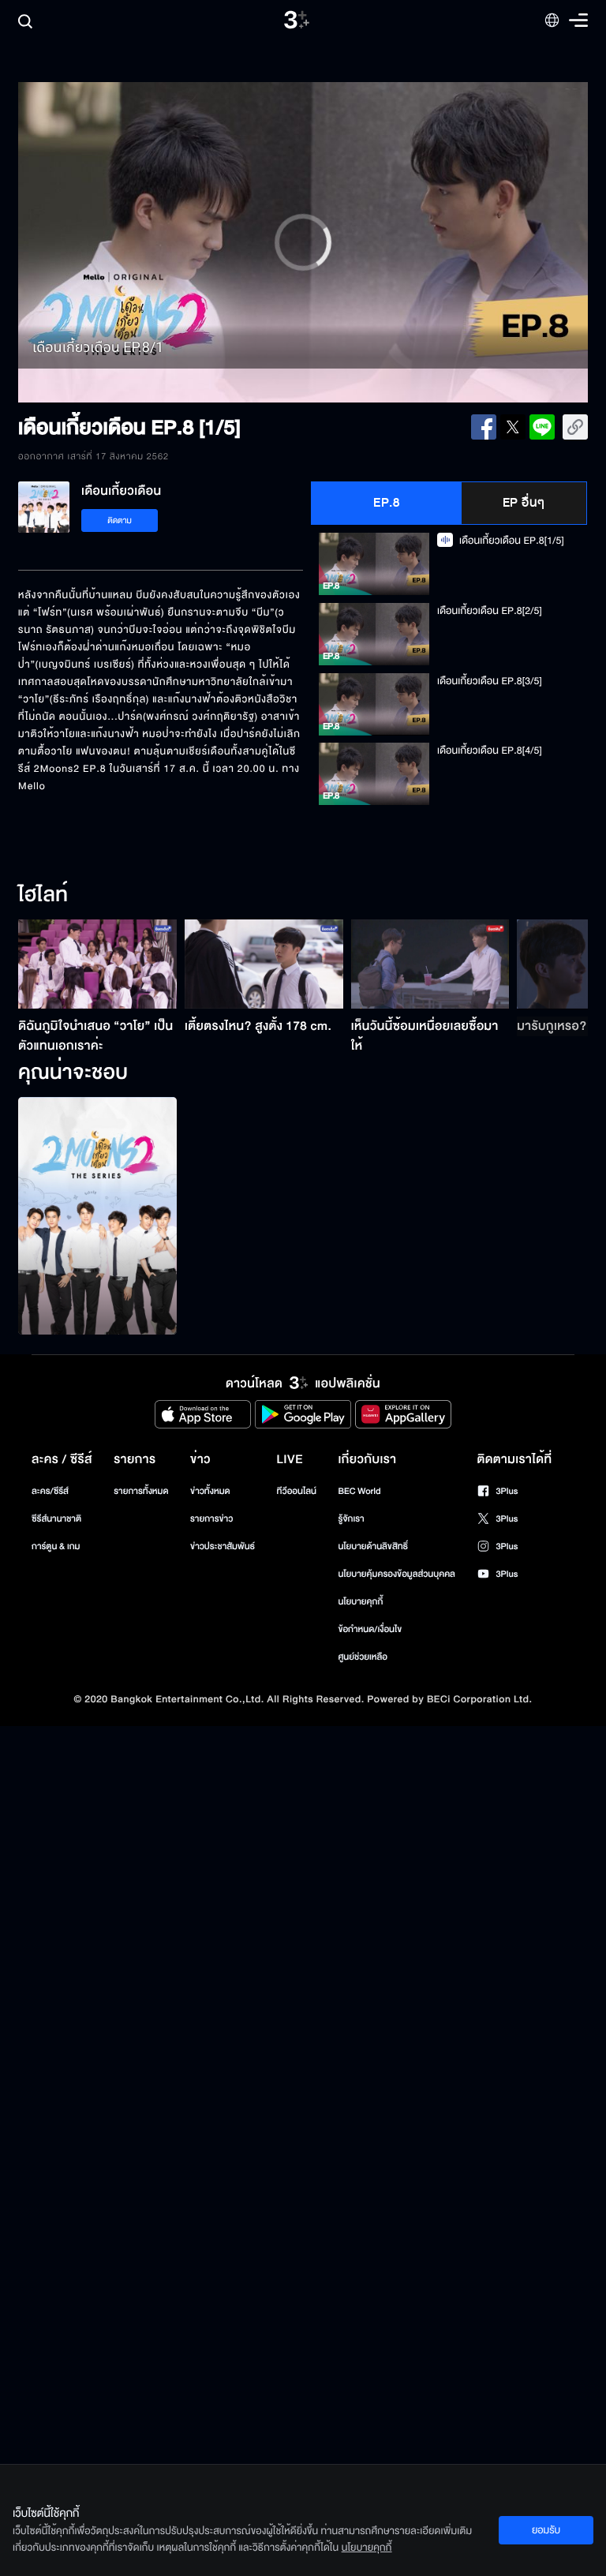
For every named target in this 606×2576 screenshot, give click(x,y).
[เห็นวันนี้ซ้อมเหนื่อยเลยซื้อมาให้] (430, 964)
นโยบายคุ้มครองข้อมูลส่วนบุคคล (397, 1574)
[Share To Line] (542, 427)
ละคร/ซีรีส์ (50, 1491)
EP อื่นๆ (524, 503)
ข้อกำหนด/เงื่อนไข (370, 1629)
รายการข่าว (211, 1519)
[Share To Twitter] (513, 427)
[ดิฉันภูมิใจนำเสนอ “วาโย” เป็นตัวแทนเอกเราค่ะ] (97, 964)
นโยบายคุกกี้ (360, 1602)
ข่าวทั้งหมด (210, 1491)
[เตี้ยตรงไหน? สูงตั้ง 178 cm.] (264, 964)
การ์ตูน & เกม (56, 1546)
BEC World (359, 1491)
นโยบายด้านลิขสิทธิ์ (373, 1546)
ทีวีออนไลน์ (297, 1491)
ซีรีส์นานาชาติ (56, 1519)
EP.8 (386, 503)
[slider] (303, 361)
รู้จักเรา (351, 1519)
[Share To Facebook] (484, 427)
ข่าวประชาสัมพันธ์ (223, 1546)
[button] (132, 242)
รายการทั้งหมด (141, 1491)
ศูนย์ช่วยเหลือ (363, 1657)
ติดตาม (120, 520)
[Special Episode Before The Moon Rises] (97, 1216)
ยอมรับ (546, 2530)
